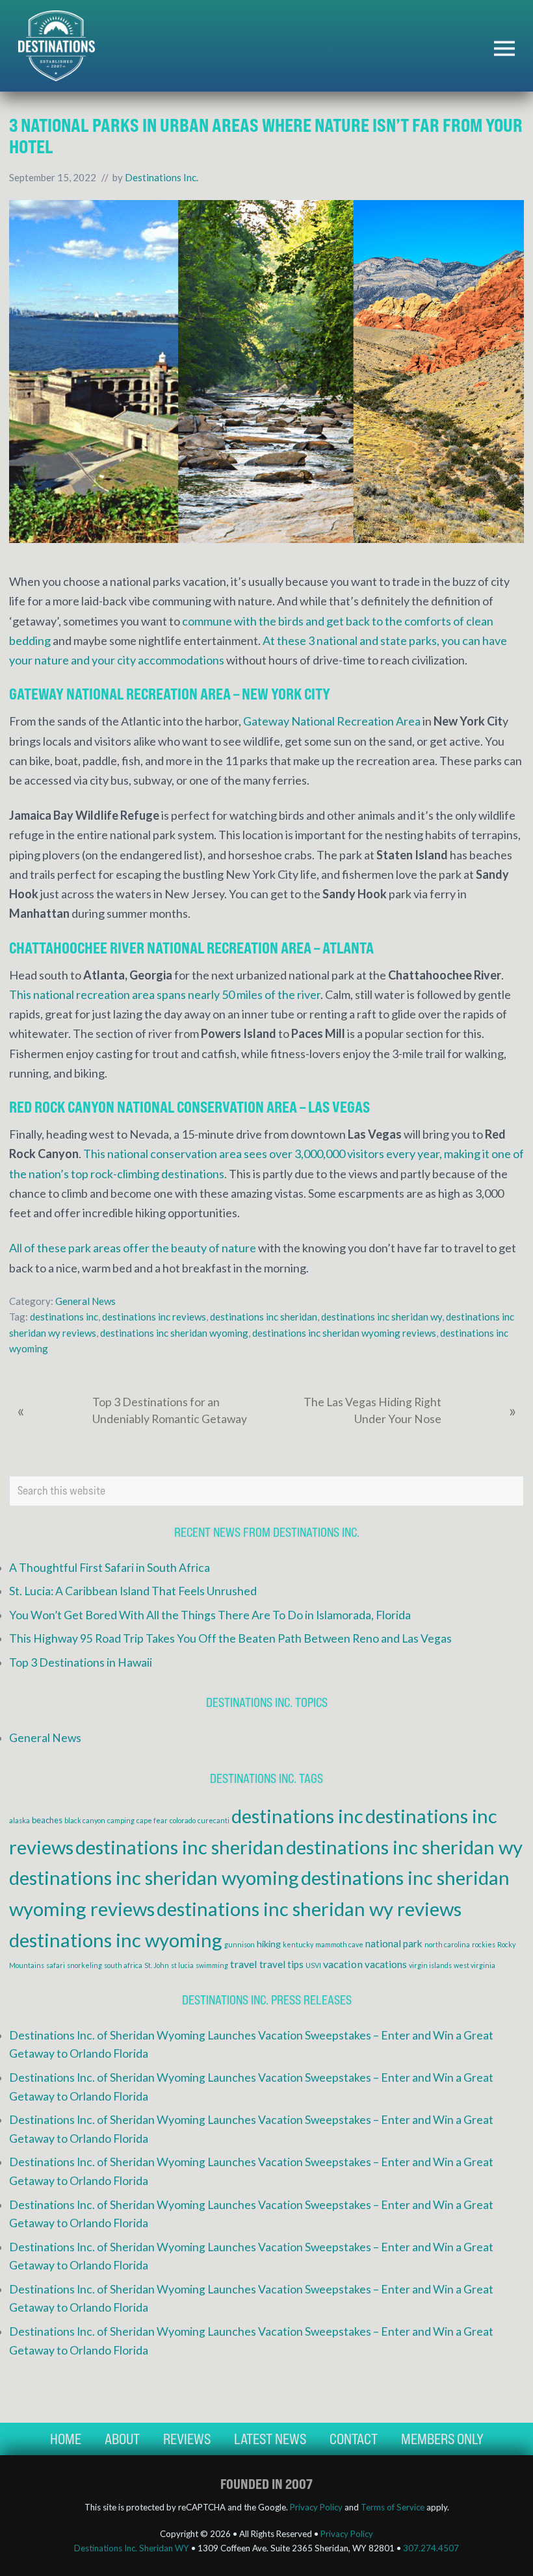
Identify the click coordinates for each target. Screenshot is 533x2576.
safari (56, 1965)
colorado (183, 1820)
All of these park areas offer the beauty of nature (133, 1248)
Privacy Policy (316, 2507)
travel (244, 1964)
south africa (123, 1965)
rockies (484, 1944)
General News (85, 1301)
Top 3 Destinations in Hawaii (81, 1662)
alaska (19, 1820)
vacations (386, 1964)
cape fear (152, 1820)
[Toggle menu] (504, 48)
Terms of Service (393, 2507)
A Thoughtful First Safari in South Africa (110, 1568)
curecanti (214, 1820)
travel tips (281, 1964)
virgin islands (430, 1965)
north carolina (447, 1944)
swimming (212, 1965)
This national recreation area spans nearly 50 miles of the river (165, 994)
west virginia (474, 1965)
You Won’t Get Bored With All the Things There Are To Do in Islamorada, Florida (210, 1615)
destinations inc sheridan (264, 1317)
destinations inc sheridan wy (382, 1317)
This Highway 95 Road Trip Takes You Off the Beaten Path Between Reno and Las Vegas (230, 1638)
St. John (157, 1965)
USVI (313, 1965)
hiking (269, 1944)
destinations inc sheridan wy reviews (309, 1909)
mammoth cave (339, 1944)
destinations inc (64, 1317)
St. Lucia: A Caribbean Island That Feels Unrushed (133, 1591)
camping (121, 1820)
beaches (47, 1820)
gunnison (240, 1944)
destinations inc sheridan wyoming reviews (344, 1333)
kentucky (298, 1944)
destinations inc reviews (154, 1317)
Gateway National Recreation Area (332, 721)
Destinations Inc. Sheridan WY (132, 2548)
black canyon (85, 1820)
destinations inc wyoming (116, 1940)
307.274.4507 (431, 2548)
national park (394, 1943)
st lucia (182, 1965)
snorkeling (84, 1965)
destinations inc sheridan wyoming (174, 1333)
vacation (343, 1964)
